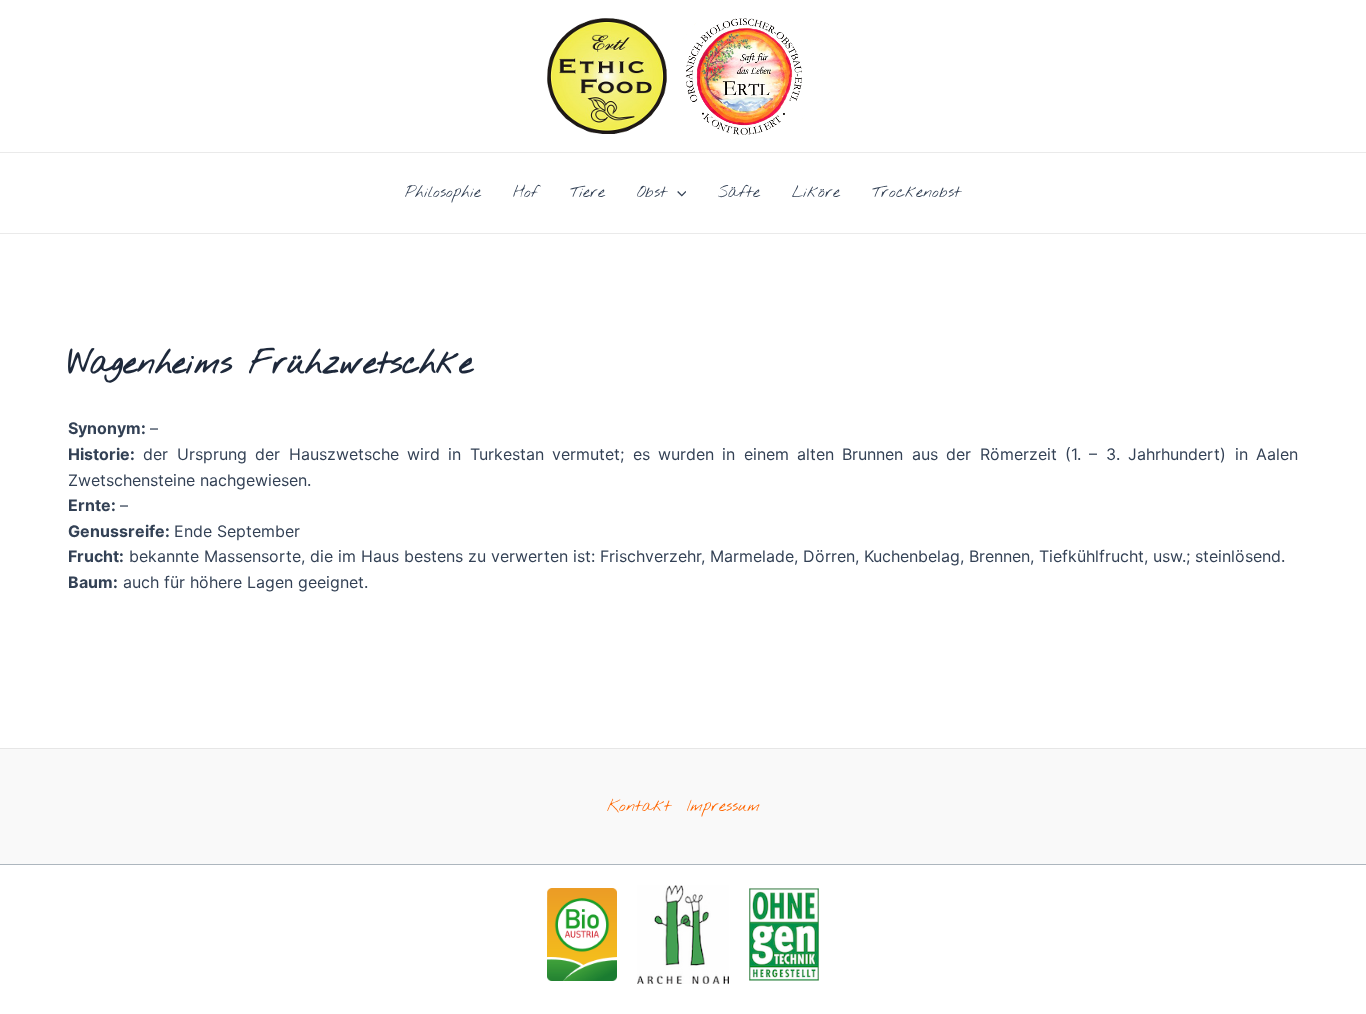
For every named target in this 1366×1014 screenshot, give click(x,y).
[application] (677, 193)
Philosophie (443, 192)
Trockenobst (916, 192)
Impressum (723, 806)
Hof (525, 192)
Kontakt (639, 806)
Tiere (587, 192)
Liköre (816, 192)
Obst (652, 192)
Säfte (739, 192)
